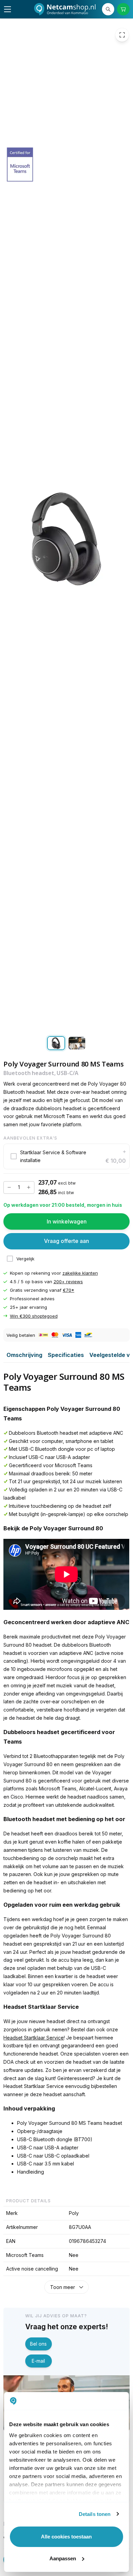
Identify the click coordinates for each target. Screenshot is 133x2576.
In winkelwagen (67, 1221)
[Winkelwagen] (123, 9)
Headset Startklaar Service (34, 2038)
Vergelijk (25, 1259)
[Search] (108, 9)
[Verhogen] (29, 1188)
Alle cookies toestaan (66, 2537)
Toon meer (63, 2287)
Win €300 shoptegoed (34, 1316)
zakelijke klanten (80, 1273)
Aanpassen (63, 2558)
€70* (69, 1290)
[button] (66, 1157)
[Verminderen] (9, 1188)
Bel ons (38, 2344)
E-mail (38, 2361)
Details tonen (95, 2514)
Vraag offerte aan (66, 1241)
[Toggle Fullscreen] (122, 35)
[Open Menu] (8, 9)
